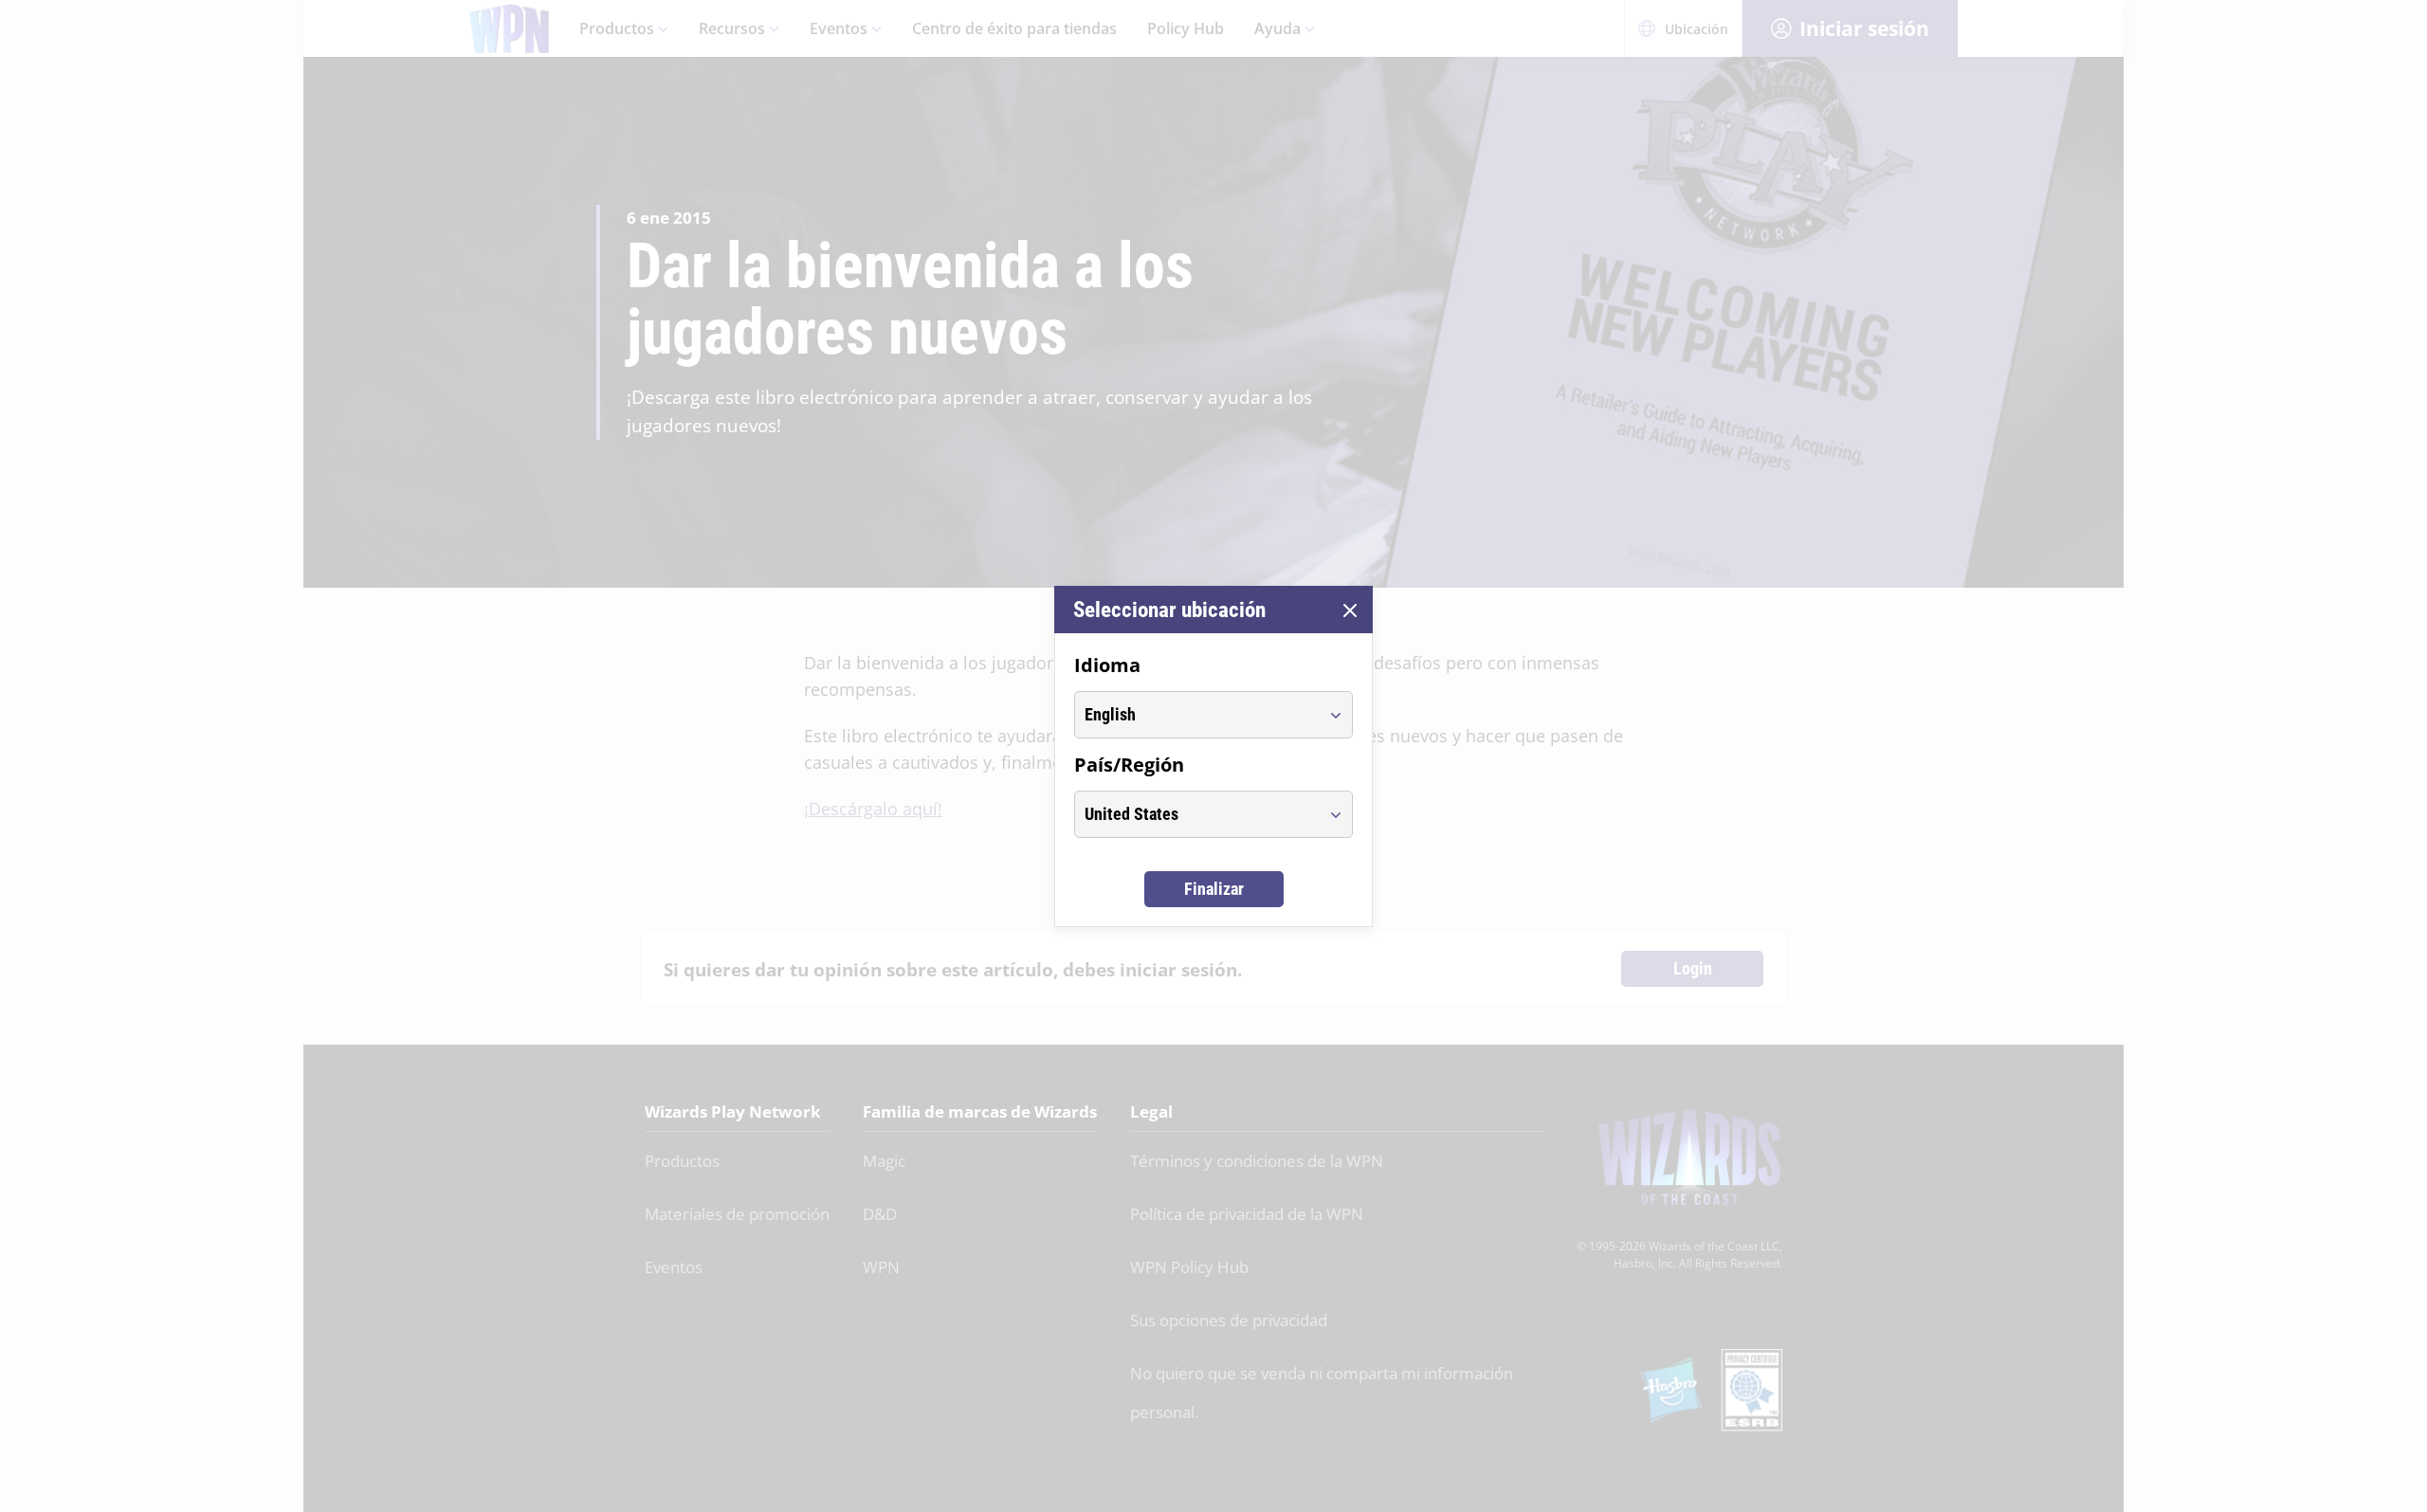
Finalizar (1214, 889)
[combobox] (1196, 715)
